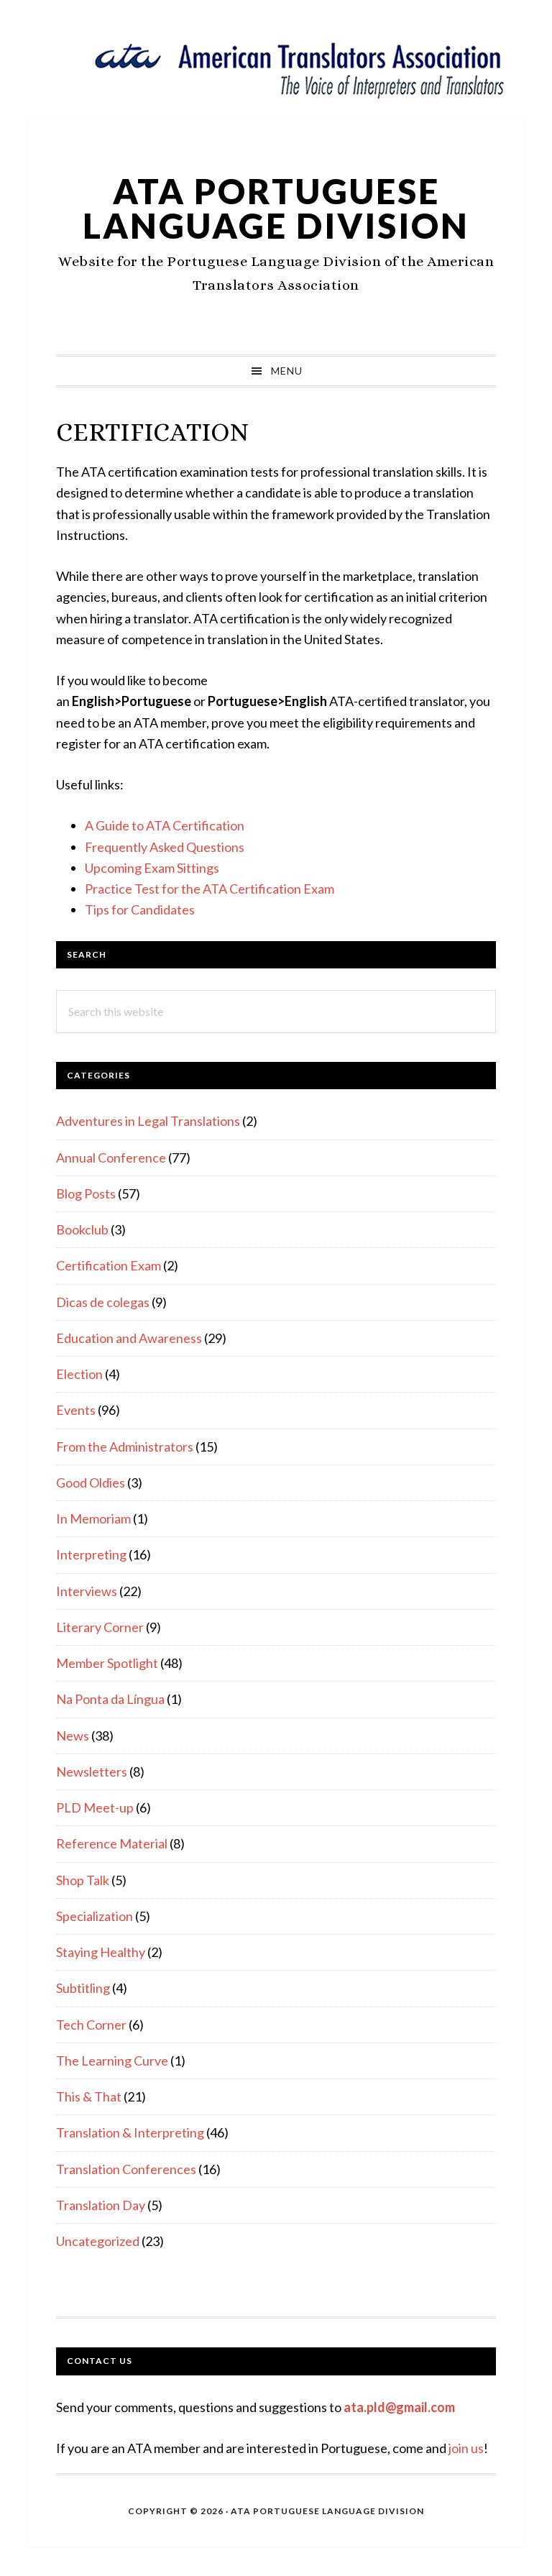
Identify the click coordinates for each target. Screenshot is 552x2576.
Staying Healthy (101, 1952)
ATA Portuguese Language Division (276, 208)
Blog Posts (86, 1193)
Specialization (95, 1916)
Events (76, 1410)
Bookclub (82, 1229)
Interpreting (91, 1554)
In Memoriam (93, 1518)
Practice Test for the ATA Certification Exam (210, 889)
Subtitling (83, 1988)
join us (466, 2448)
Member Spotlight (107, 1663)
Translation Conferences (126, 2169)
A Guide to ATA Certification (165, 825)
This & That (89, 2096)
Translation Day (101, 2205)
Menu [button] (287, 371)
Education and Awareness (129, 1338)
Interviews (87, 1591)
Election (79, 1374)
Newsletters (92, 1771)
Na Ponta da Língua (110, 1699)
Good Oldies (91, 1482)
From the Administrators (125, 1447)
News (73, 1736)
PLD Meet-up (95, 1807)
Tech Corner (91, 2025)
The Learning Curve (112, 2061)
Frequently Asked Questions (165, 847)
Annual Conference (111, 1158)
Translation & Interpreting (130, 2132)
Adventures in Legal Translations (148, 1121)
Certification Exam (109, 1265)
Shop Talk (83, 1880)
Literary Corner (100, 1627)
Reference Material (112, 1843)
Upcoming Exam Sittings (152, 868)
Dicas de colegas (103, 1302)
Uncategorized (98, 2241)
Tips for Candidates (140, 909)
